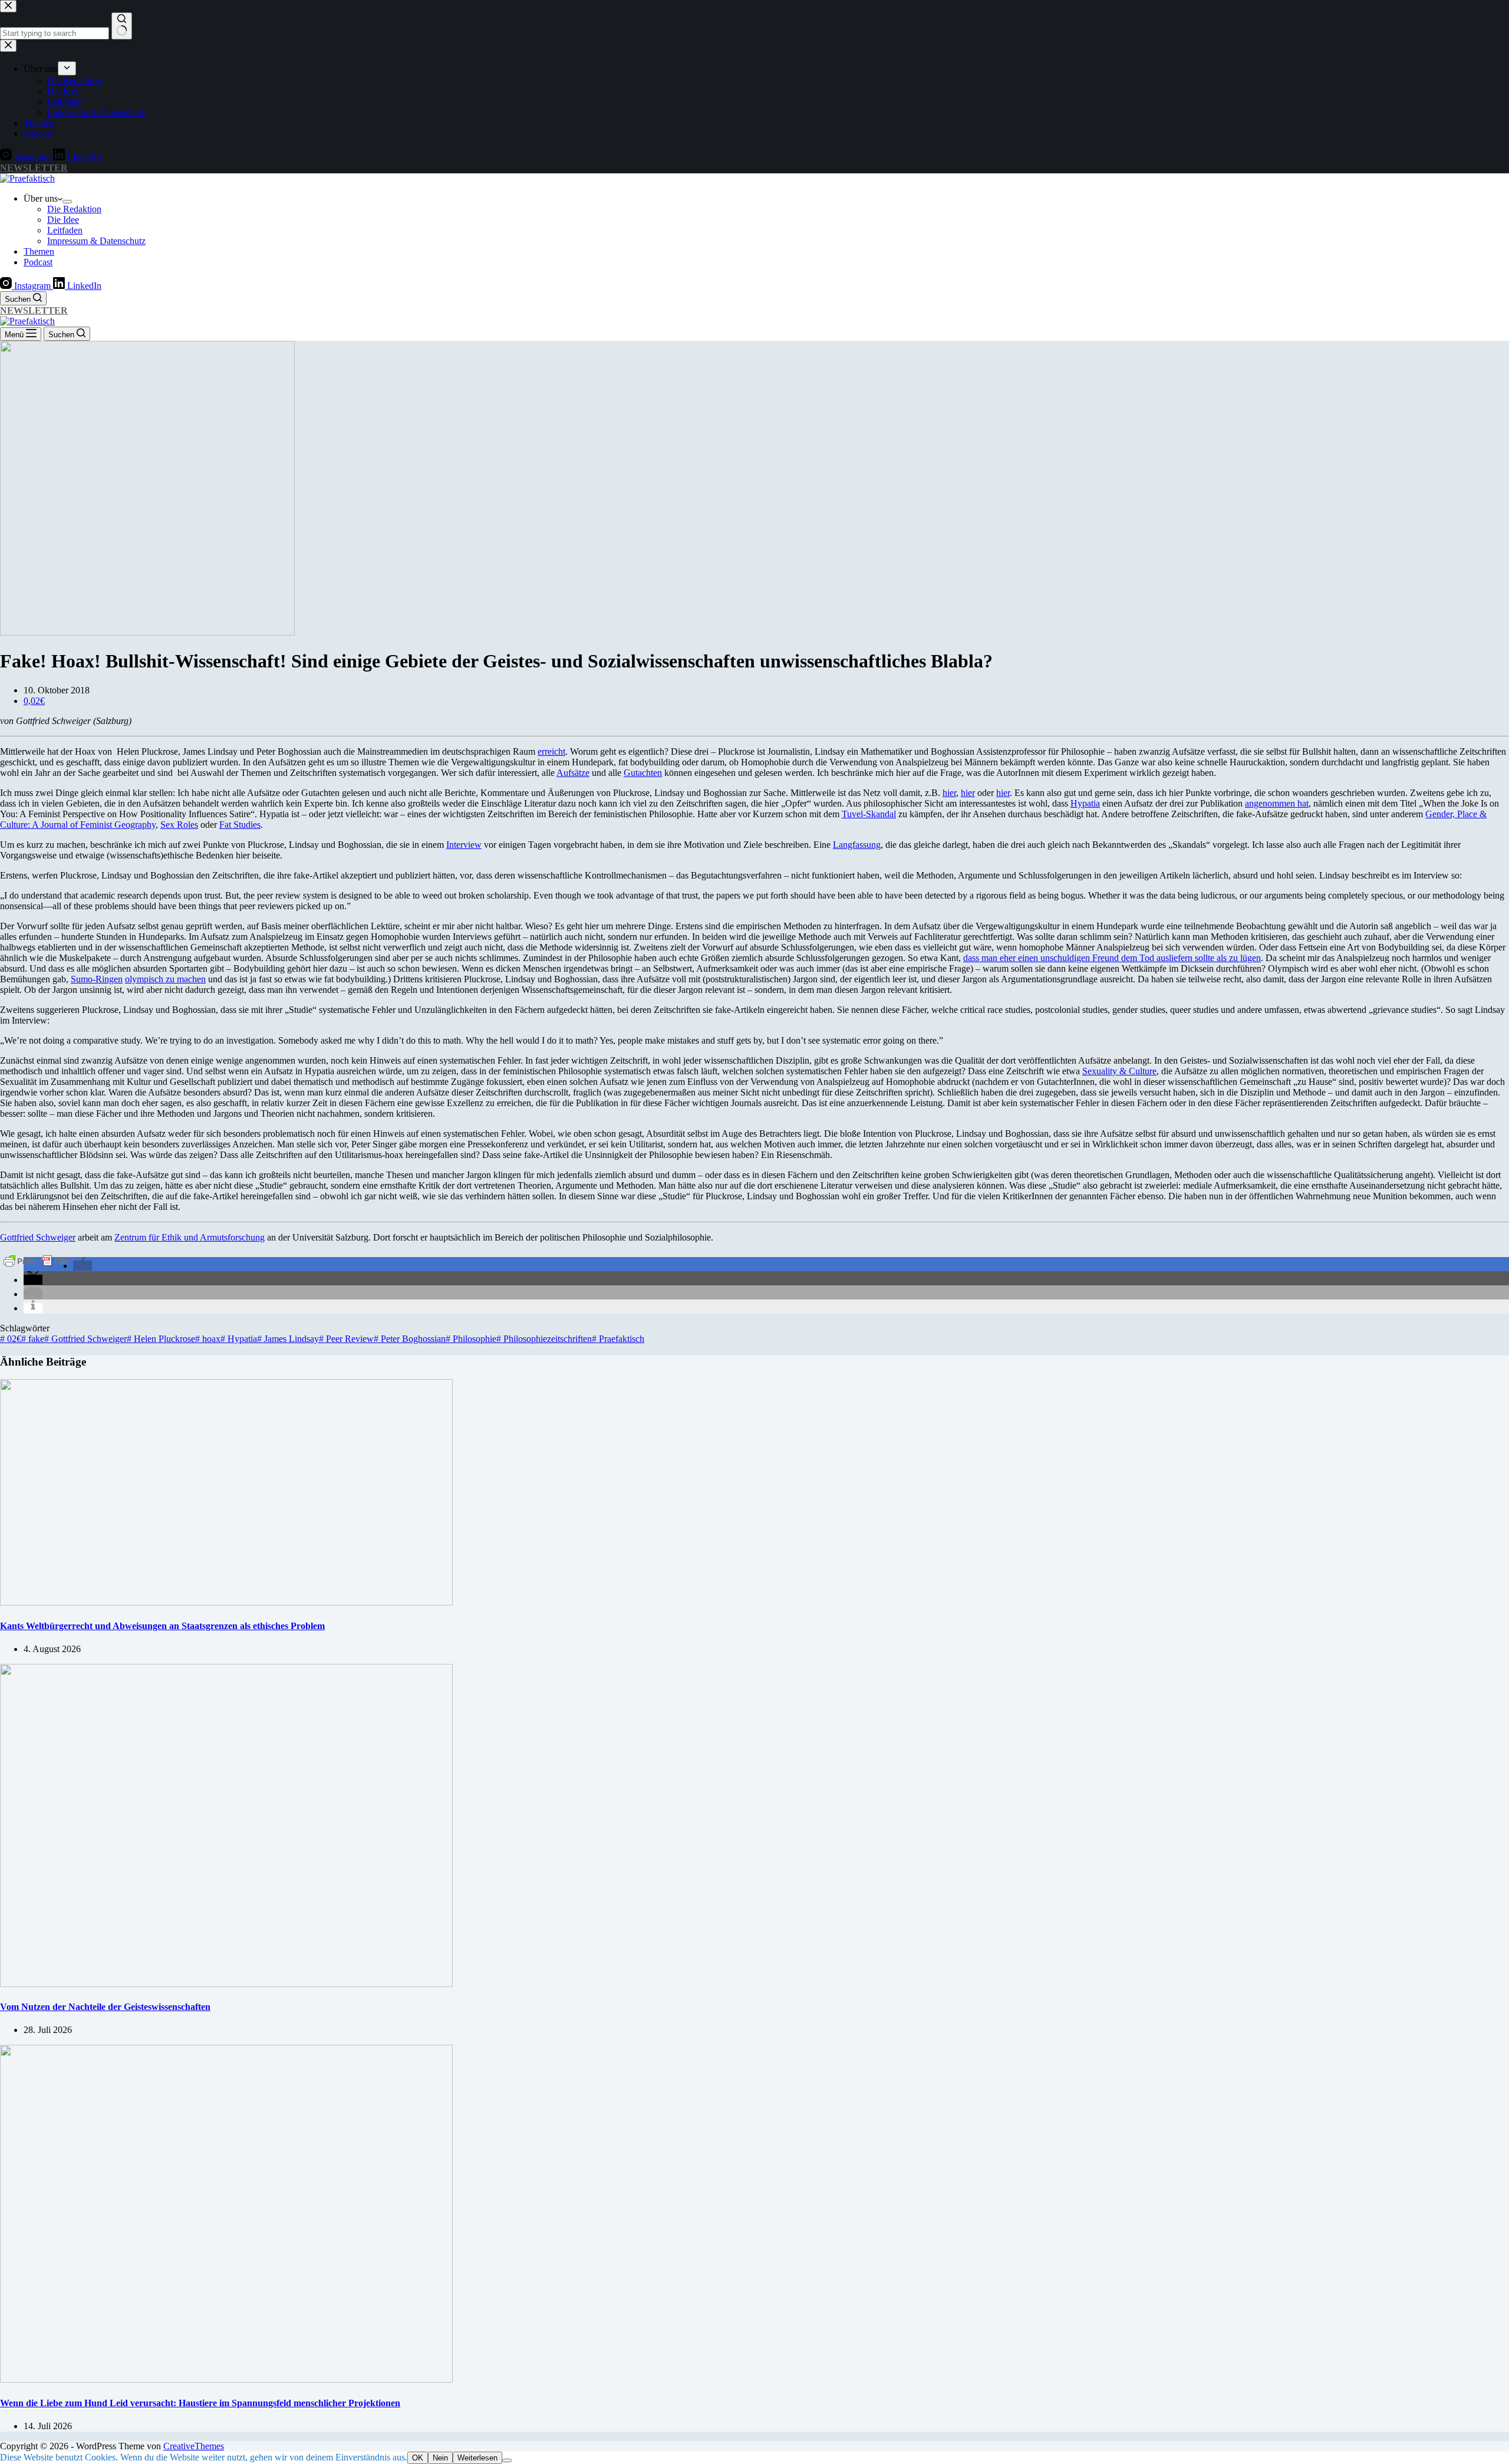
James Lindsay (288, 1339)
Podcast (38, 262)
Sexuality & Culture (1119, 1071)
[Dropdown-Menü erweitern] (67, 202)
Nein (440, 2458)
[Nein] (507, 2460)
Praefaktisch (618, 1339)
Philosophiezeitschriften (544, 1339)
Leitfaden (65, 230)
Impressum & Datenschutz (96, 241)
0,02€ (34, 701)
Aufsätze (573, 773)
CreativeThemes (194, 2446)
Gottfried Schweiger (38, 1237)
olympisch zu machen (165, 979)
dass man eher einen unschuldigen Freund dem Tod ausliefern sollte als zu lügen (1112, 958)
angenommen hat (1277, 803)
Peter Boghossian (410, 1339)
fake (33, 1339)
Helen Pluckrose (161, 1339)
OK (418, 2458)
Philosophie (471, 1339)
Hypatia (1085, 803)
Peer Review (346, 1339)
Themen (39, 251)
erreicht (551, 751)
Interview (464, 845)
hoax (208, 1339)
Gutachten (643, 773)
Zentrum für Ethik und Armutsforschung (190, 1237)
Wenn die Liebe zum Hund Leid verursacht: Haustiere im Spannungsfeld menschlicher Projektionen (200, 2403)
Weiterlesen (477, 2458)
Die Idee (63, 220)
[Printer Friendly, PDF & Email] (37, 1260)
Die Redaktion (74, 209)
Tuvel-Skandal (869, 814)
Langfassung (857, 845)
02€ (11, 1339)
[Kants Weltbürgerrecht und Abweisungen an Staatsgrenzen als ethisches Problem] (226, 1602)
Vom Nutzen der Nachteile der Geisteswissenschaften (105, 2007)
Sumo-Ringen (97, 979)
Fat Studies (240, 825)
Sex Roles (179, 825)
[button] (83, 1266)
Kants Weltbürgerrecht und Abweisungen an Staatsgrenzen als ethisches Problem (162, 1626)
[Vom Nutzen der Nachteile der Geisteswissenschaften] (226, 1984)
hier (949, 793)
